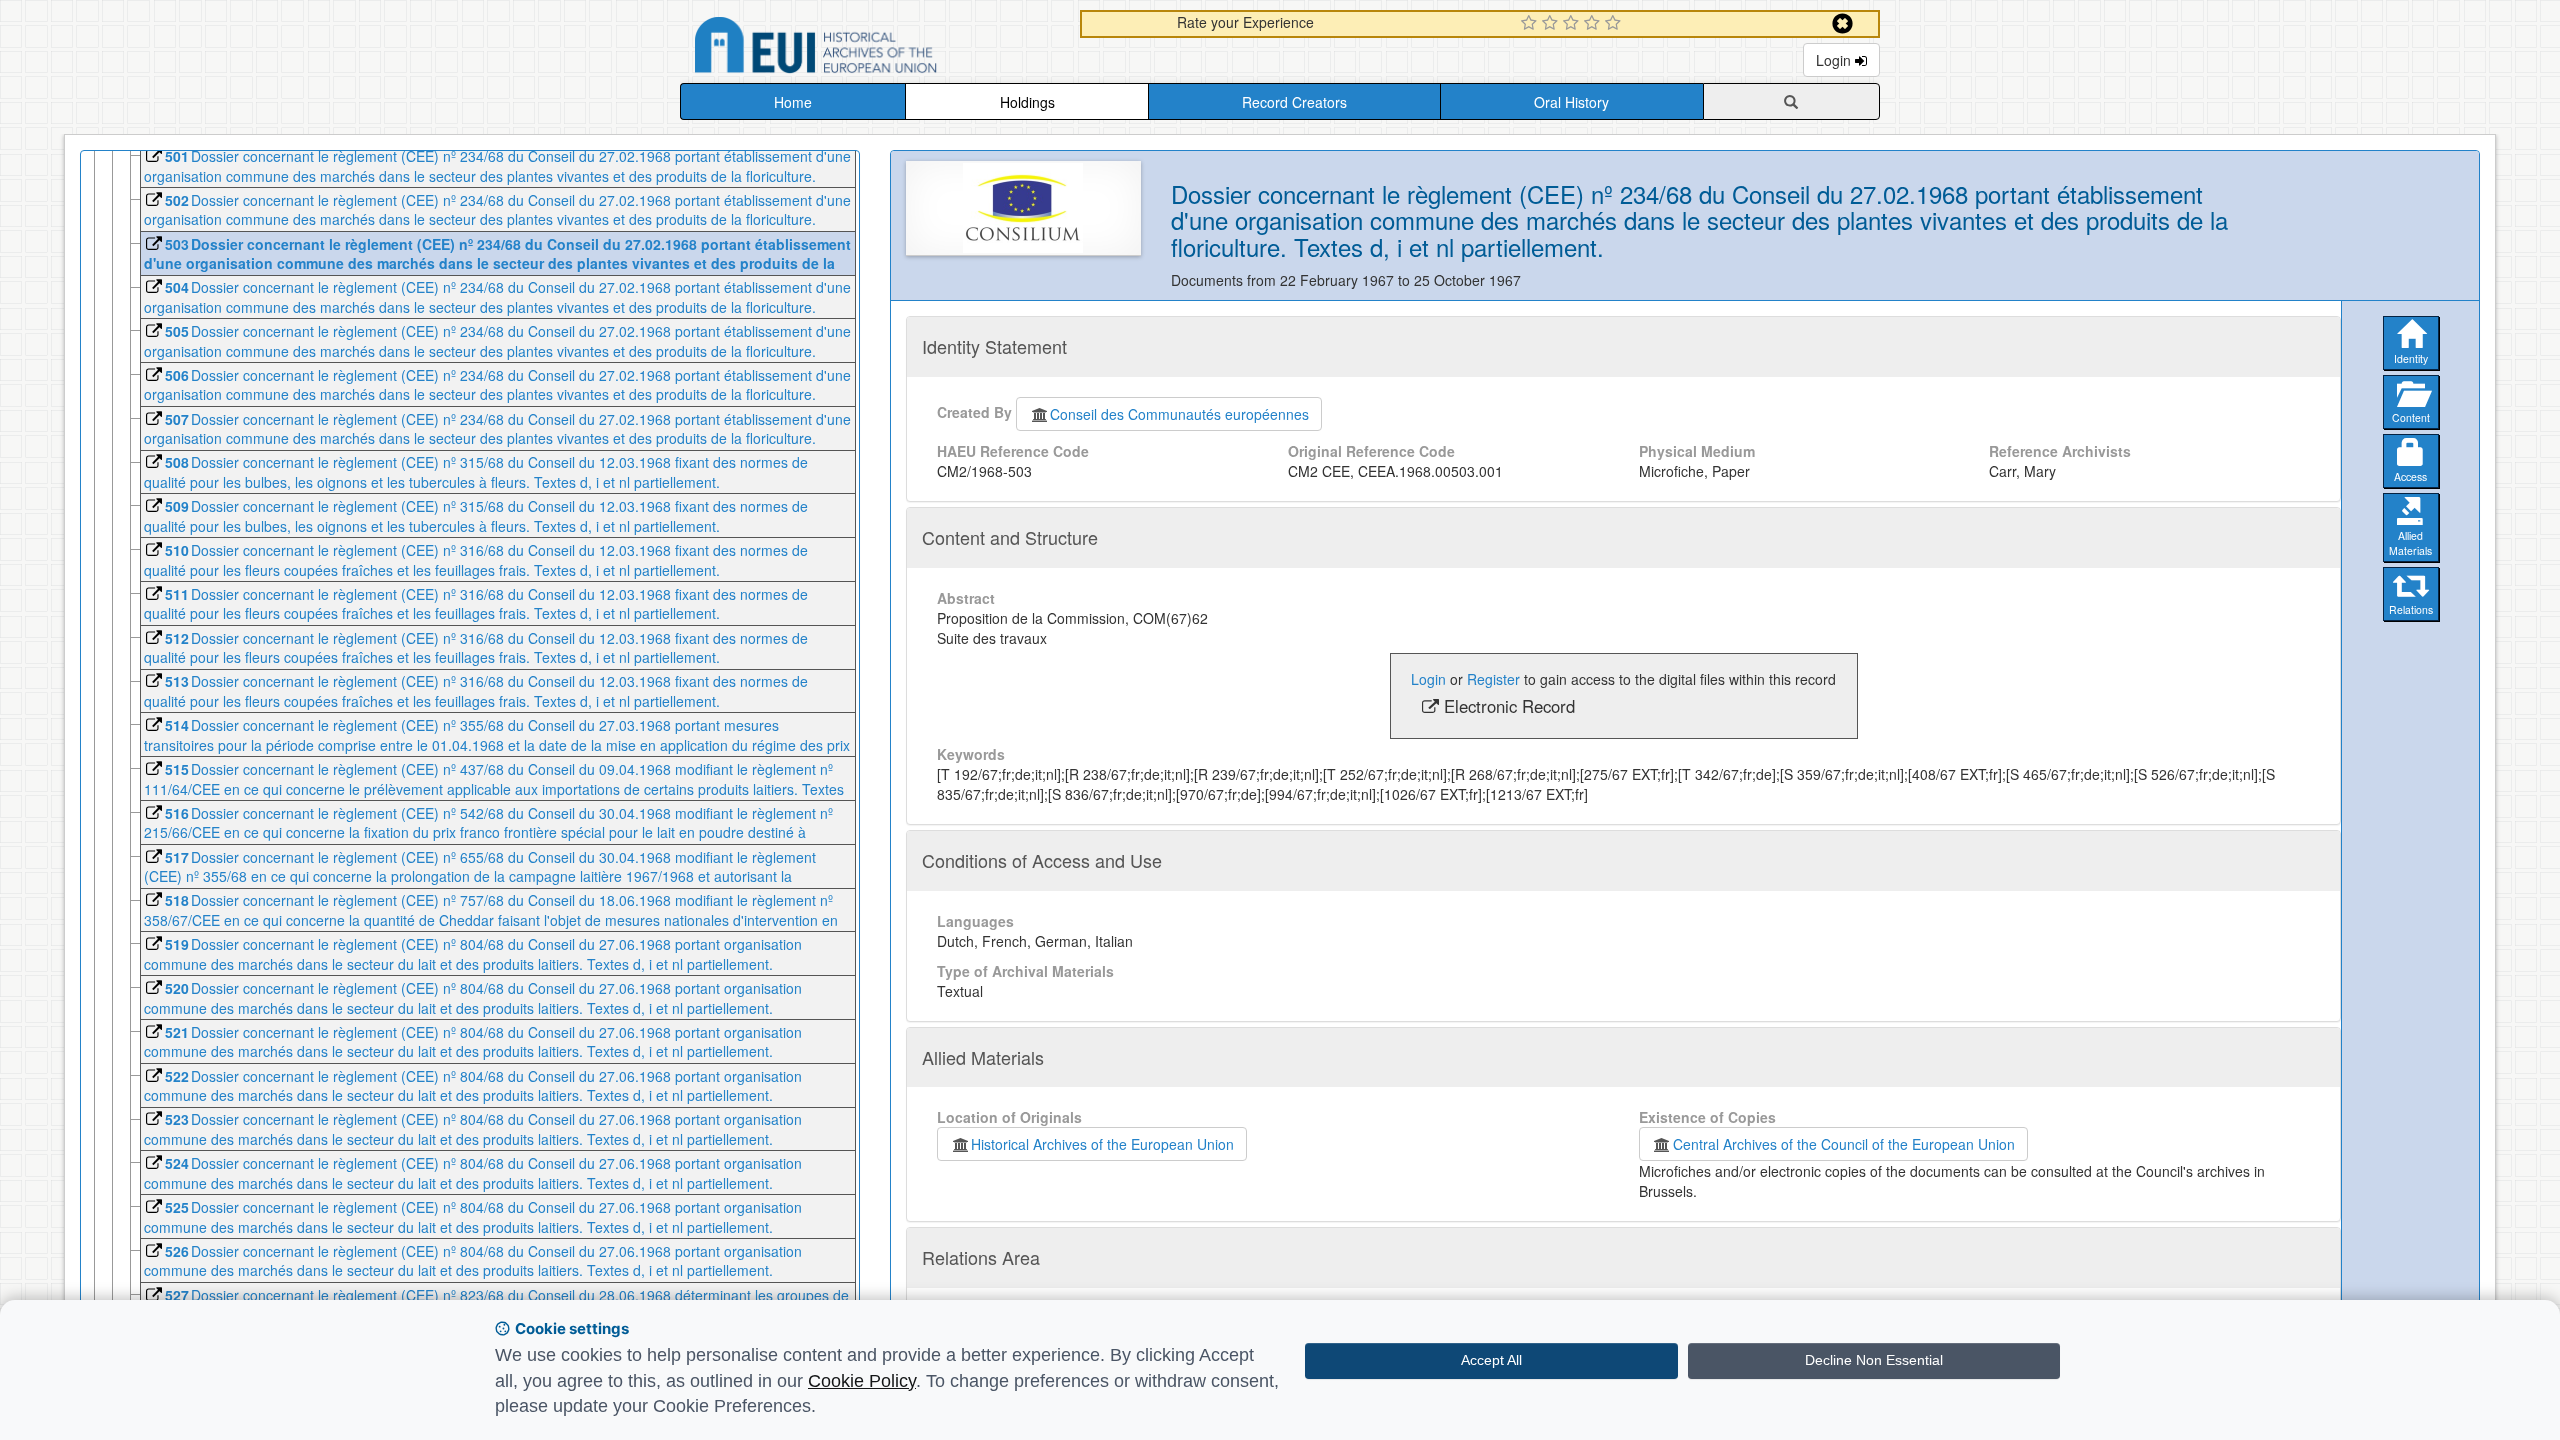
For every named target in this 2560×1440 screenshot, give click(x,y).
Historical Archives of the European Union (1102, 1144)
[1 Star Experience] (1531, 24)
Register (1493, 679)
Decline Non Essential (1874, 1360)
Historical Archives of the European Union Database (872, 48)
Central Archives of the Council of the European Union (1844, 1144)
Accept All (1491, 1360)
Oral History (1571, 102)
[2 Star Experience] (1552, 24)
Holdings (1027, 102)
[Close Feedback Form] (1842, 23)
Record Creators (1294, 102)
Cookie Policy (862, 1381)
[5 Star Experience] (1615, 24)
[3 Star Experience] (1573, 24)
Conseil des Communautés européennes (1179, 414)
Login (1835, 60)
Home (793, 102)
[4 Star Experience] (1594, 24)
